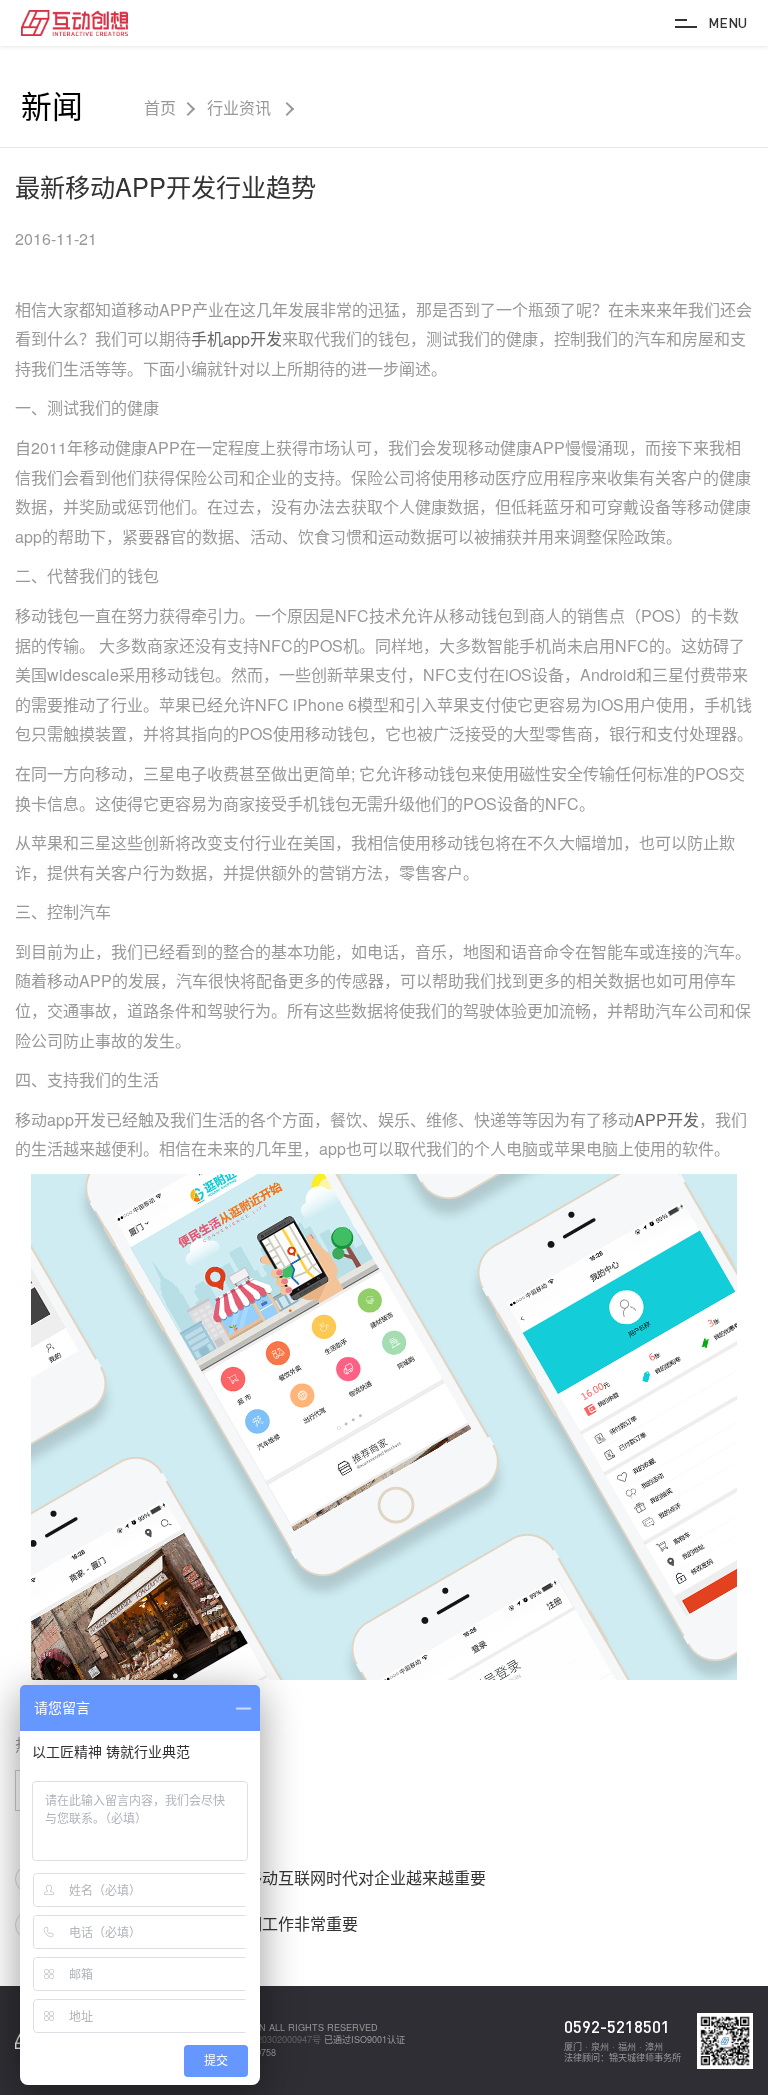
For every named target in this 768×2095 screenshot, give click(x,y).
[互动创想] (74, 22)
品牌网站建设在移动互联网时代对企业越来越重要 (310, 1877)
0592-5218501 (617, 2026)
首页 (160, 108)
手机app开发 (236, 338)
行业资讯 (241, 108)
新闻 (52, 105)
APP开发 (666, 1119)
